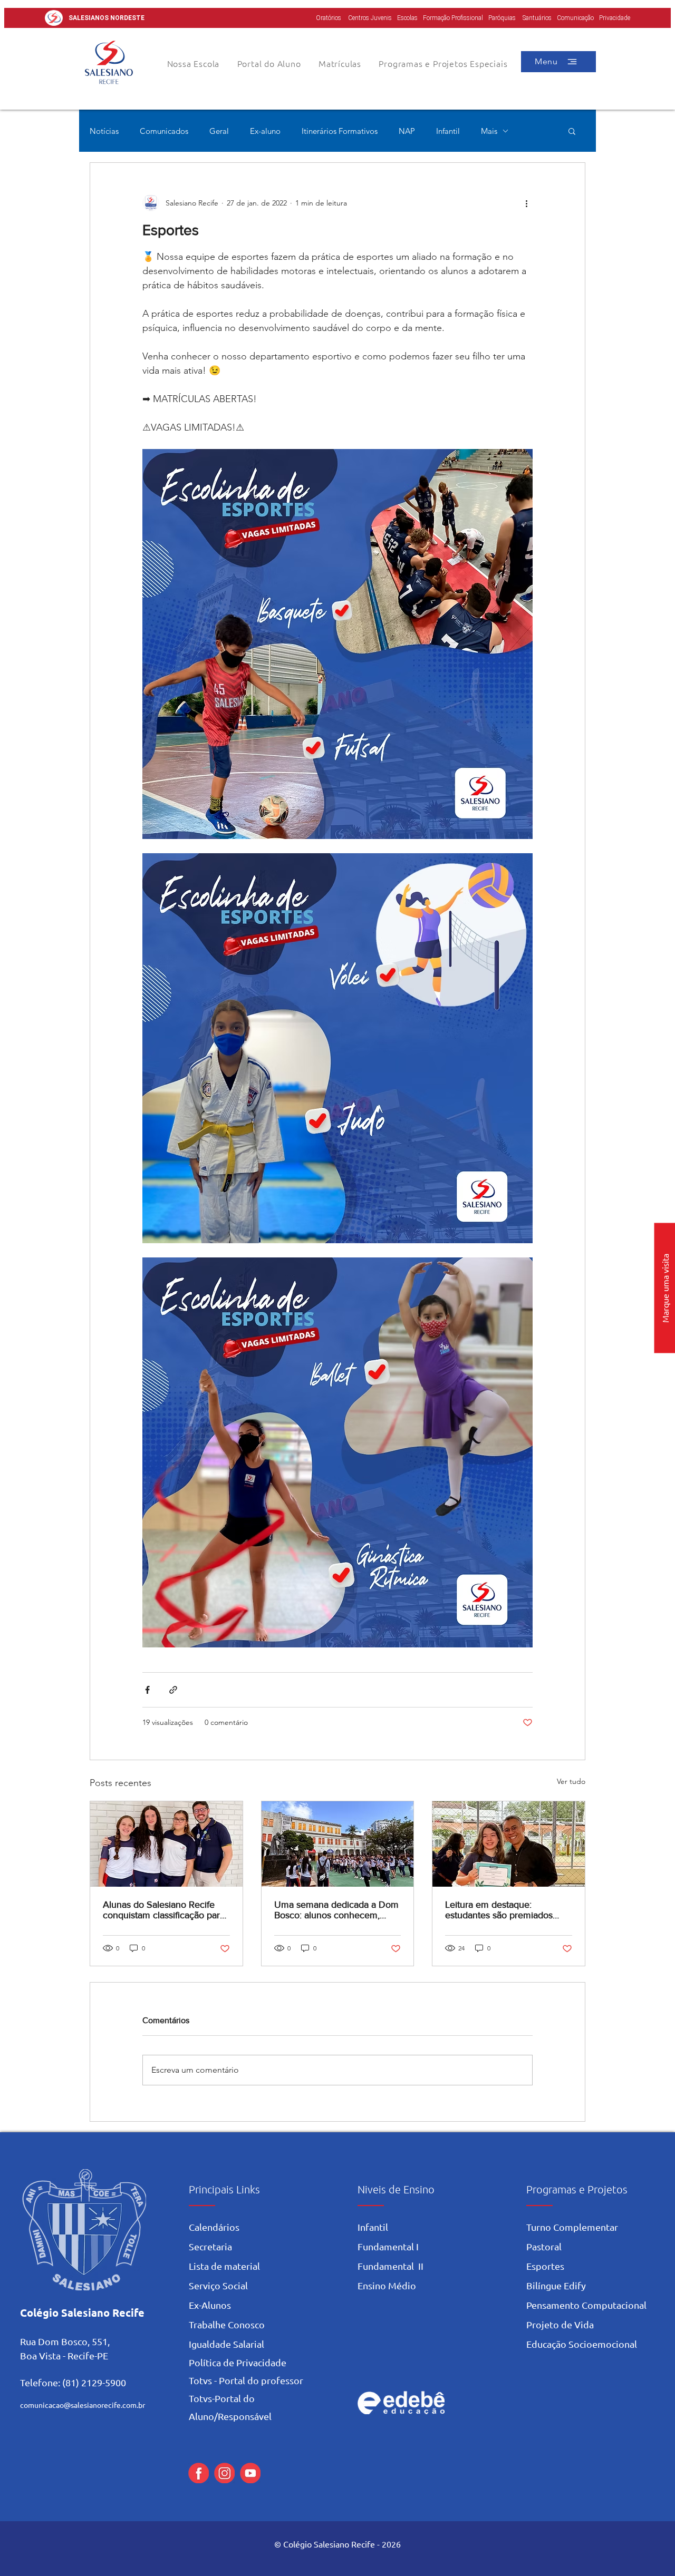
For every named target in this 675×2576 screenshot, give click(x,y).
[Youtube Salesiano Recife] (250, 2473)
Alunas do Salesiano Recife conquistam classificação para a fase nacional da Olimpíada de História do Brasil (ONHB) (164, 1910)
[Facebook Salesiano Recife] (199, 2473)
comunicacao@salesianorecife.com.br (83, 2405)
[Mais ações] (526, 203)
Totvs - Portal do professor (246, 2380)
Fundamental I (388, 2246)
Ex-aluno (265, 131)
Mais (489, 131)
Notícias (104, 131)
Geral (219, 131)
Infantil (448, 131)
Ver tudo (571, 1781)
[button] (269, 63)
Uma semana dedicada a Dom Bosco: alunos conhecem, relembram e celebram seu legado (336, 1910)
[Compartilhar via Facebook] (147, 1690)
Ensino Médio (387, 2285)
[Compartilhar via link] (173, 1690)
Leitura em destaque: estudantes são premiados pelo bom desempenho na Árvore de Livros (499, 1910)
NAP (407, 131)
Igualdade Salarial (226, 2344)
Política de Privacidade (238, 2362)
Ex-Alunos (210, 2305)
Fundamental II (390, 2266)
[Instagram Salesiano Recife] (224, 2473)
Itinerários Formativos (340, 131)
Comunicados (164, 131)
